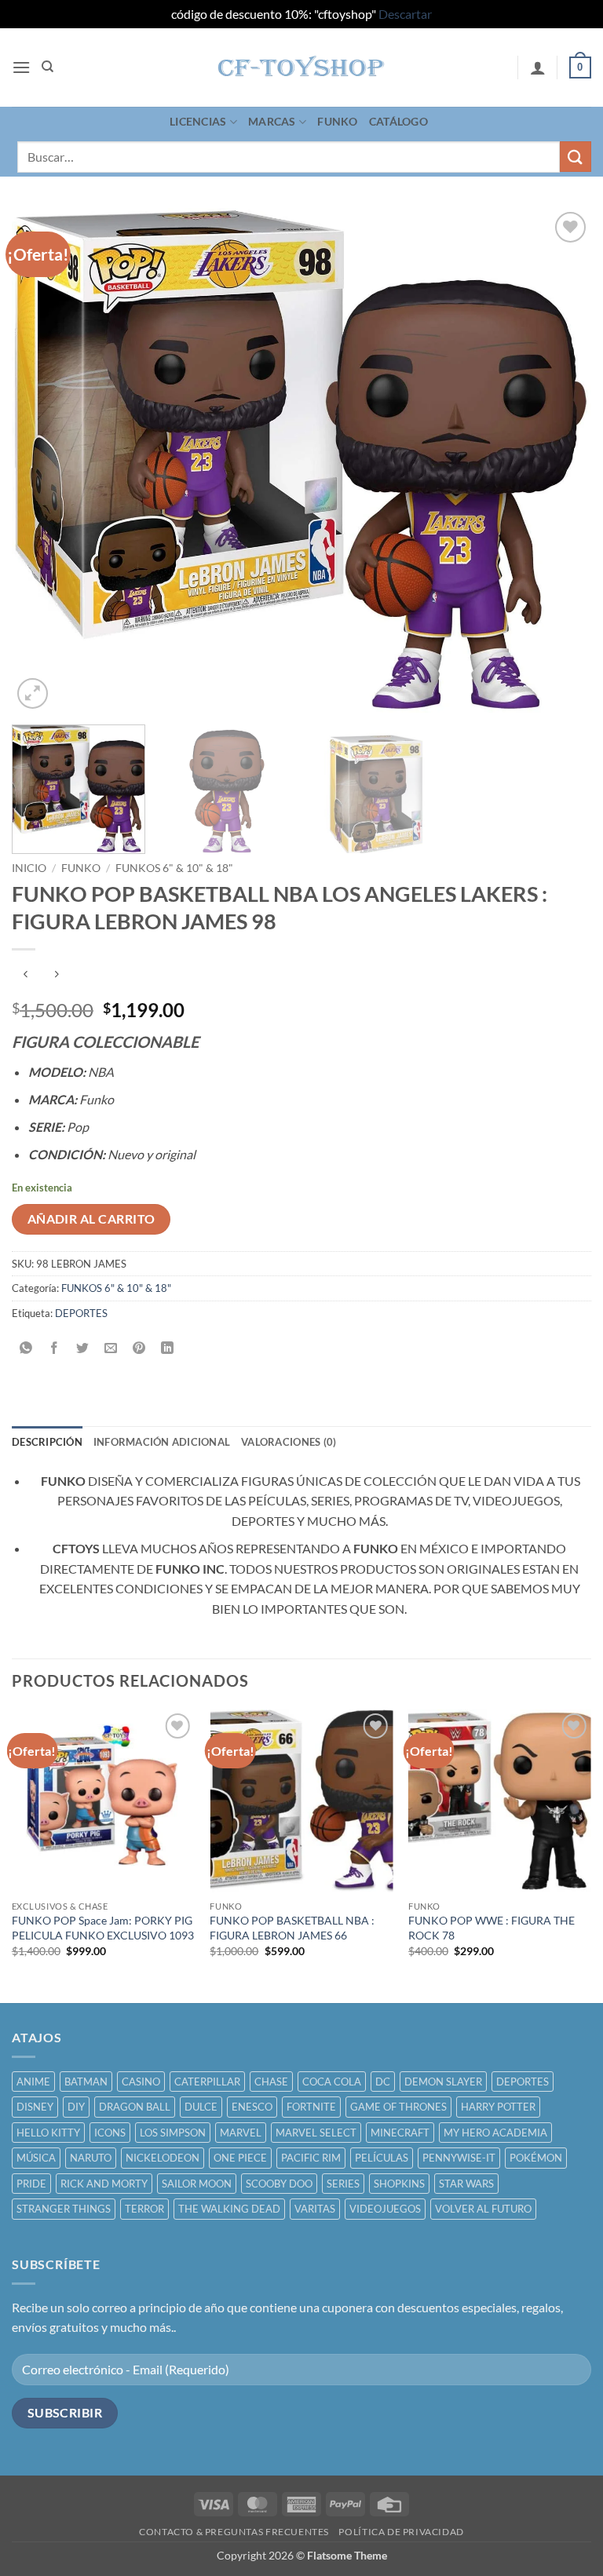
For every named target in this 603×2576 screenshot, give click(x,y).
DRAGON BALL (135, 2107)
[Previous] (43, 460)
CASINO (141, 2082)
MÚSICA (36, 2158)
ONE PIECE (240, 2158)
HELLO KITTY (48, 2133)
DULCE (201, 2107)
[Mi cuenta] (538, 68)
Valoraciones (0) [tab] (289, 1442)
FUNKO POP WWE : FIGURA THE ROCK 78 (492, 1928)
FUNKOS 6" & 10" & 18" (174, 868)
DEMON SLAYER (443, 2082)
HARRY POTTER (498, 2107)
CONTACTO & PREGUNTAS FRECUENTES (234, 2532)
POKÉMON (536, 2158)
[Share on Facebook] (55, 1348)
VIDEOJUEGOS (385, 2209)
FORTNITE (311, 2107)
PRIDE (31, 2184)
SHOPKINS (399, 2184)
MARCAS (272, 121)
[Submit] (576, 157)
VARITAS (315, 2209)
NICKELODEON (163, 2158)
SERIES (343, 2184)
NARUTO (91, 2158)
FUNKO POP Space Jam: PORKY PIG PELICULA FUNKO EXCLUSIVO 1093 (103, 1928)
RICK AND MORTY (104, 2184)
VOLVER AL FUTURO (483, 2209)
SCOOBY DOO (279, 2184)
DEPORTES (81, 1313)
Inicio (29, 868)
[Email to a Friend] (111, 1348)
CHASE (271, 2082)
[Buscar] (48, 67)
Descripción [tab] (47, 1442)
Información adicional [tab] (162, 1442)
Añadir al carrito (91, 1219)
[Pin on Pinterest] (139, 1348)
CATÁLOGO (398, 121)
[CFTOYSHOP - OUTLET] (302, 68)
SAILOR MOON (197, 2184)
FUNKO (337, 121)
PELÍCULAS (382, 2158)
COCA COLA (332, 2082)
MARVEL (241, 2133)
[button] (21, 67)
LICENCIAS (198, 121)
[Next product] (26, 975)
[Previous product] (56, 975)
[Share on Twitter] (83, 1348)
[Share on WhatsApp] (26, 1348)
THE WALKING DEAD (229, 2209)
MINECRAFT (400, 2133)
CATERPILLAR (207, 2082)
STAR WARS (466, 2184)
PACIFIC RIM (311, 2158)
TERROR (144, 2209)
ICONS (110, 2133)
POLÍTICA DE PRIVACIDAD (401, 2532)
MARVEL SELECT (316, 2133)
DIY (76, 2107)
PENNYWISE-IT (459, 2158)
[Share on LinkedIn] (168, 1348)
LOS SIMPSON (173, 2133)
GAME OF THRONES (398, 2107)
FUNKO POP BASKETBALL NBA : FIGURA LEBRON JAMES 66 (292, 1928)
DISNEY (35, 2107)
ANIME (33, 2082)
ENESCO (252, 2107)
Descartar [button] (405, 14)
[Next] (560, 460)
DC (383, 2082)
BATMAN (86, 2082)
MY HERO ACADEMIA (495, 2133)
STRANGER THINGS (64, 2209)
